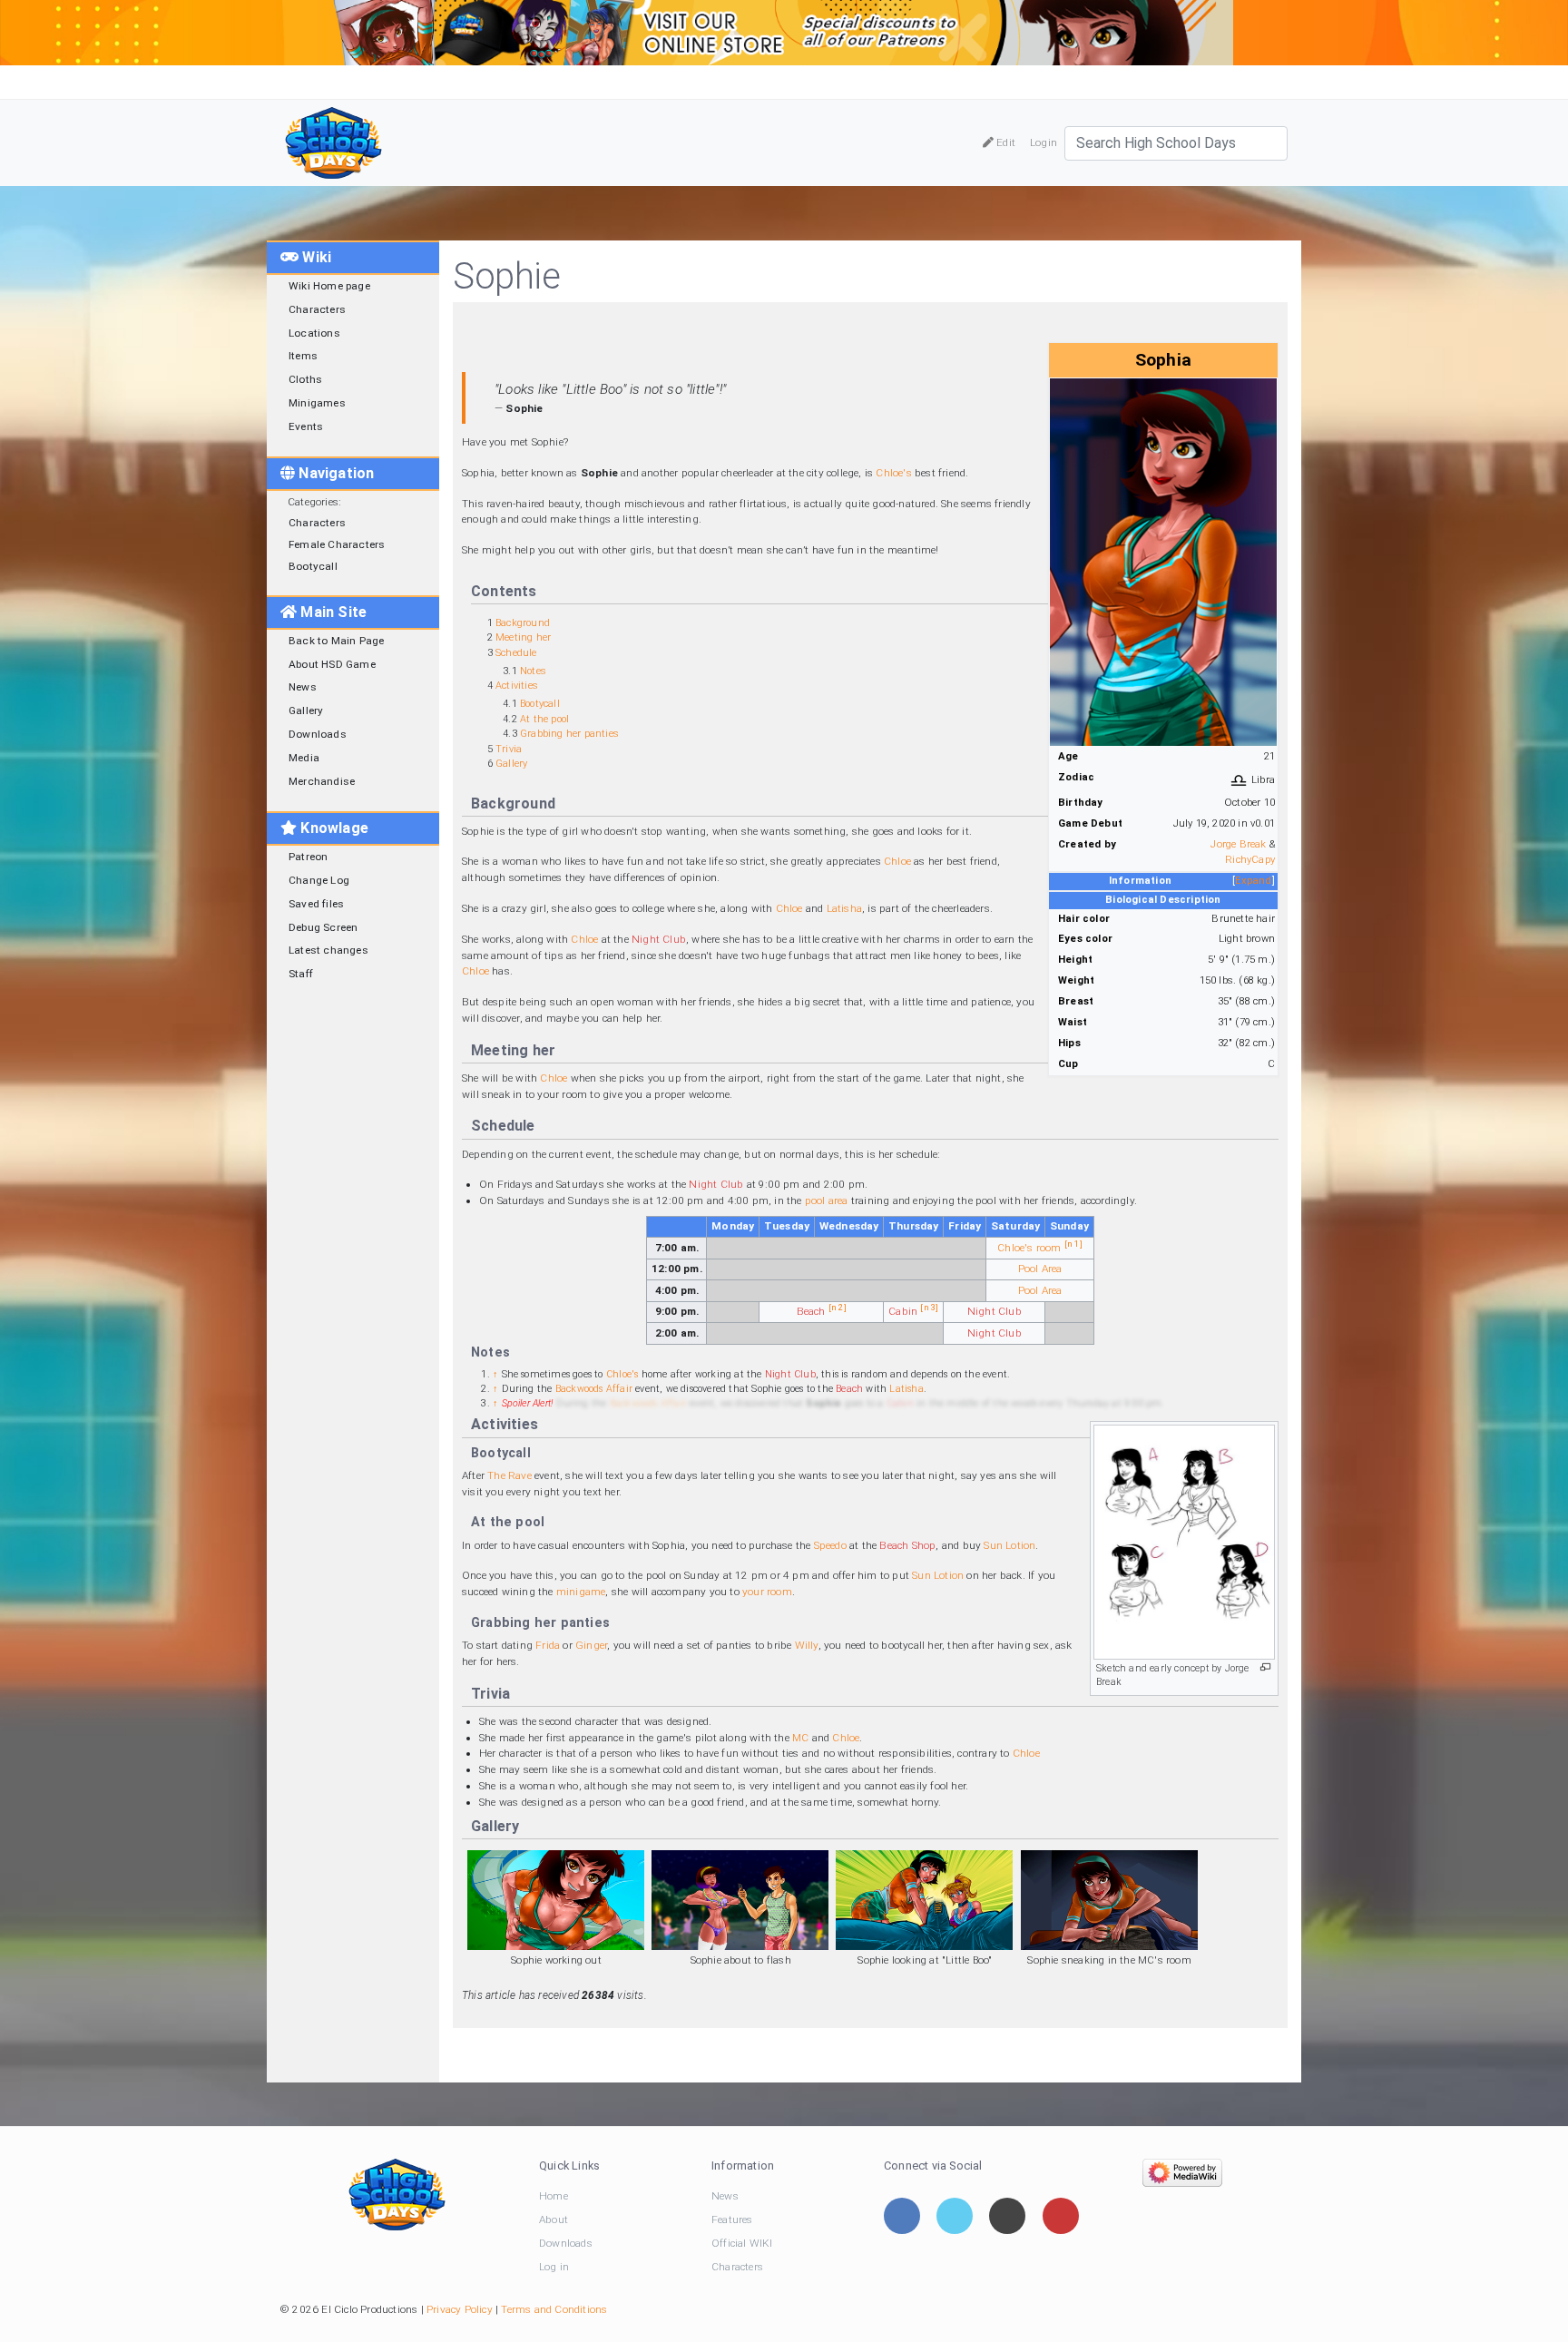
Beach (811, 1311)
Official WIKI (742, 2243)
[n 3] (929, 1307)
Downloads (318, 734)
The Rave (510, 1475)
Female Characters (337, 544)
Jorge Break (1238, 844)
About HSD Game (332, 664)
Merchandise (322, 781)
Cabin (903, 1311)
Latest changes (328, 950)
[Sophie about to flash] (740, 1900)
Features (732, 2220)
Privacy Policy (460, 2309)
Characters (317, 309)
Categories (313, 502)
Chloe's (893, 473)
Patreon (308, 857)
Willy (807, 1645)
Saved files (316, 904)
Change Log (319, 880)
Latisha (844, 908)
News (303, 687)
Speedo (830, 1545)
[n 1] (1073, 1244)
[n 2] (838, 1307)
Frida (548, 1645)
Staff (301, 974)
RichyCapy (1250, 860)
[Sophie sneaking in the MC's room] (1109, 1900)
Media (304, 758)
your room (767, 1592)
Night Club (659, 939)
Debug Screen (323, 927)
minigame (581, 1592)
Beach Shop (907, 1545)
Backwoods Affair (594, 1389)
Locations (314, 333)
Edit (1004, 142)
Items (303, 356)
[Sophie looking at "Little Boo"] (924, 1900)
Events (306, 426)
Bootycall (313, 566)
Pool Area (1040, 1269)
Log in (554, 2267)
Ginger (591, 1645)
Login (1044, 142)
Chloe (897, 861)
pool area (827, 1200)
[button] (1254, 882)
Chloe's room (1029, 1248)
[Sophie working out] (556, 1900)
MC (800, 1738)
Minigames (317, 403)
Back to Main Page (336, 641)
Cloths (305, 379)
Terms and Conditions (554, 2309)
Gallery (306, 710)
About (554, 2220)
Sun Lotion (1009, 1545)
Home (554, 2196)
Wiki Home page (329, 286)
